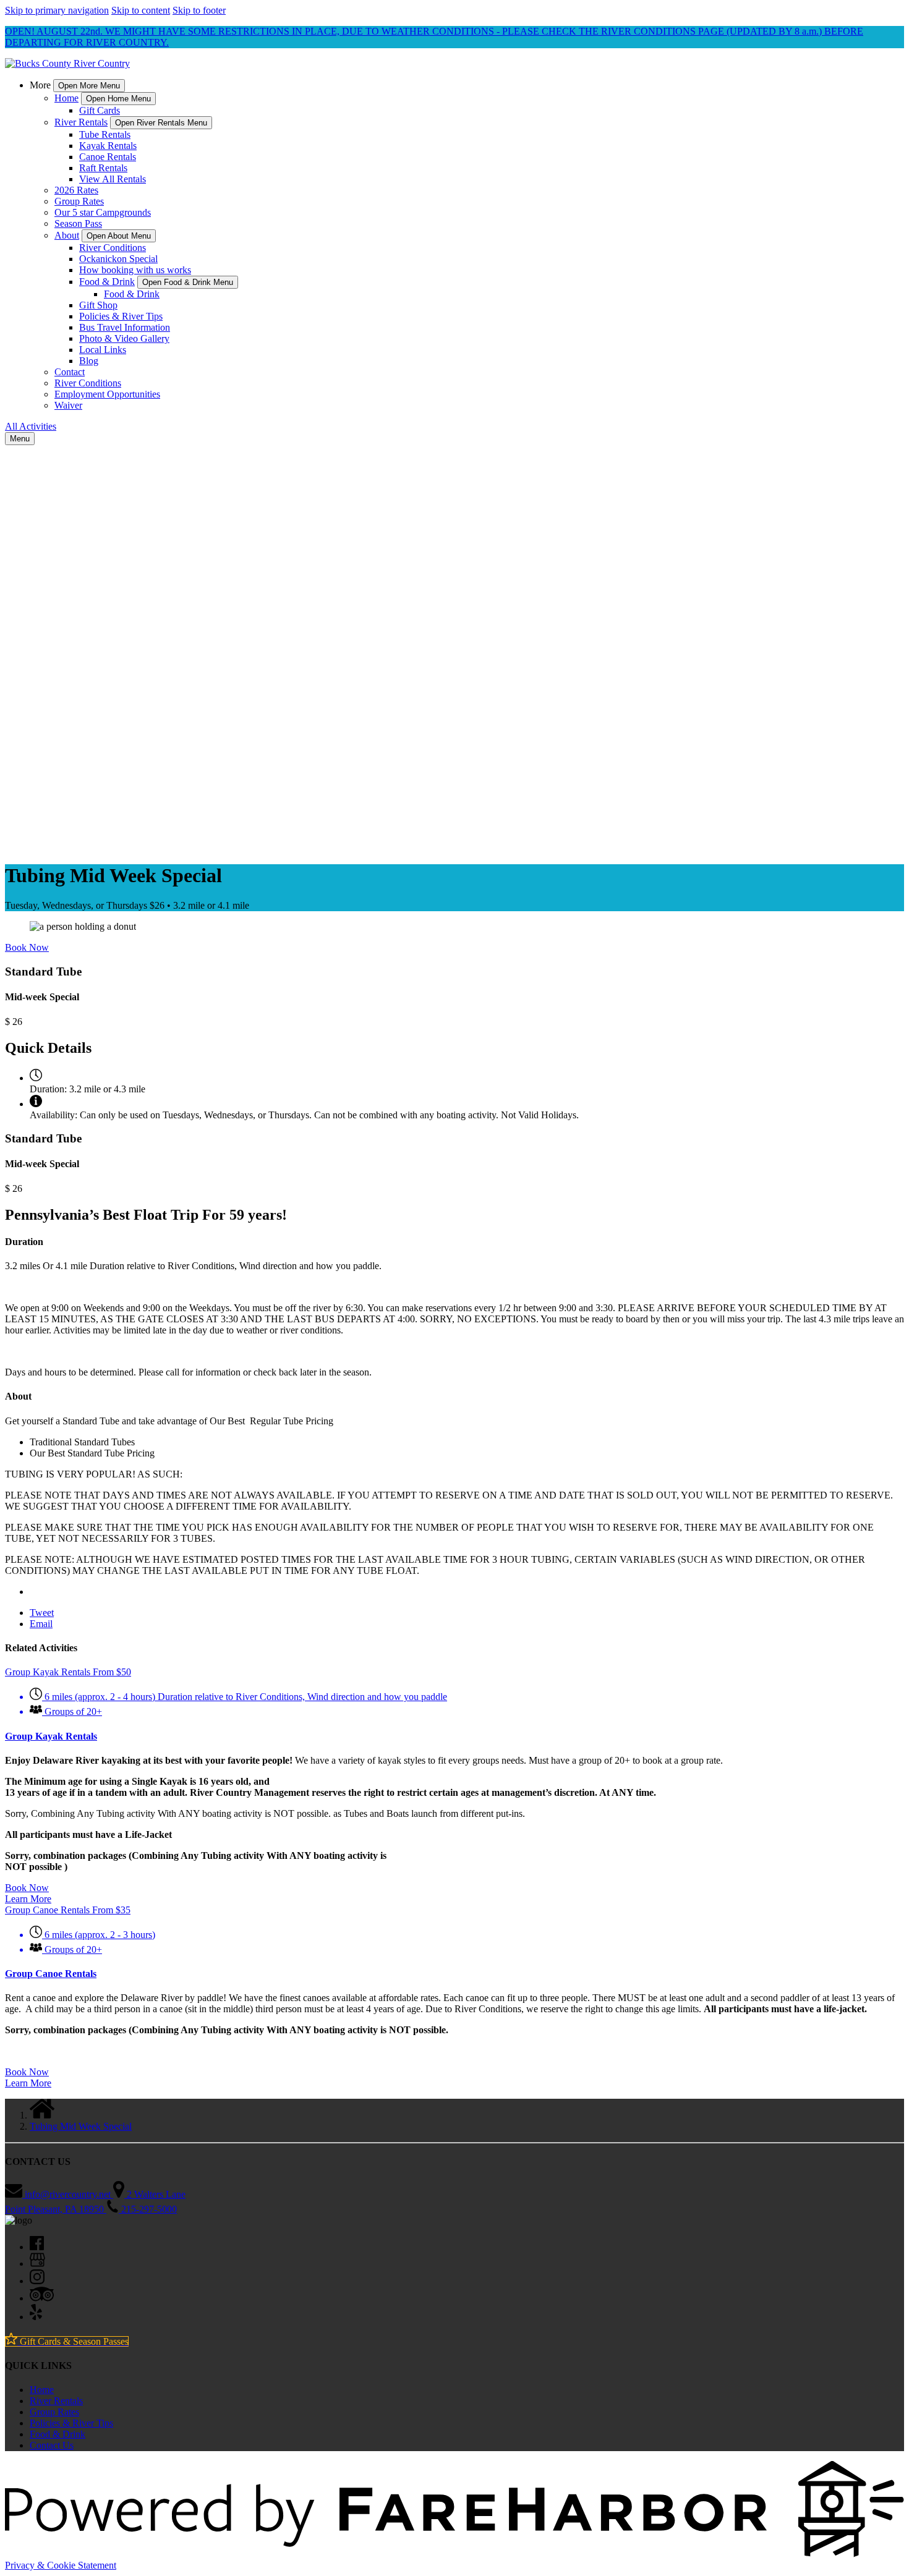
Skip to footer (199, 10)
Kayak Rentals (108, 146)
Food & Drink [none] (107, 282)
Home (42, 2390)
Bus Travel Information (125, 327)
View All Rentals (113, 179)
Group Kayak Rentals (51, 1736)
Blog (89, 361)
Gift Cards (100, 110)
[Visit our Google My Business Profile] (37, 2264)
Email (41, 1624)
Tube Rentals (105, 134)
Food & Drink (132, 294)
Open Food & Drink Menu (188, 282)
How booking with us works (135, 270)
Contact (70, 372)
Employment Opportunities (107, 394)
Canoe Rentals (108, 157)
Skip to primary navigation (57, 10)
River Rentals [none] (81, 122)
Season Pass (78, 223)
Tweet (42, 1613)
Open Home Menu (118, 99)
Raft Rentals (103, 168)
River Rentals (56, 2401)
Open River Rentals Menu (161, 123)
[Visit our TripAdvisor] (42, 2298)
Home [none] (66, 98)
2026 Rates (76, 190)
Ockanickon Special (118, 259)
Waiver (68, 405)
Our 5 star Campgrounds (103, 212)
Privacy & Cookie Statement (61, 2565)
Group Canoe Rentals (51, 1974)
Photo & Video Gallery (124, 338)
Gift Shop (98, 305)
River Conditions (113, 248)
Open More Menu (89, 86)
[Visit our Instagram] (37, 2281)
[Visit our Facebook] (37, 2247)
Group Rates (79, 201)
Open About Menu (119, 236)
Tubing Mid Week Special (81, 2126)
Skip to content (141, 10)
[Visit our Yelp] (36, 2317)
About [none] (67, 235)
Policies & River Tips (121, 316)
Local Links (103, 350)
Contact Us (52, 2445)
